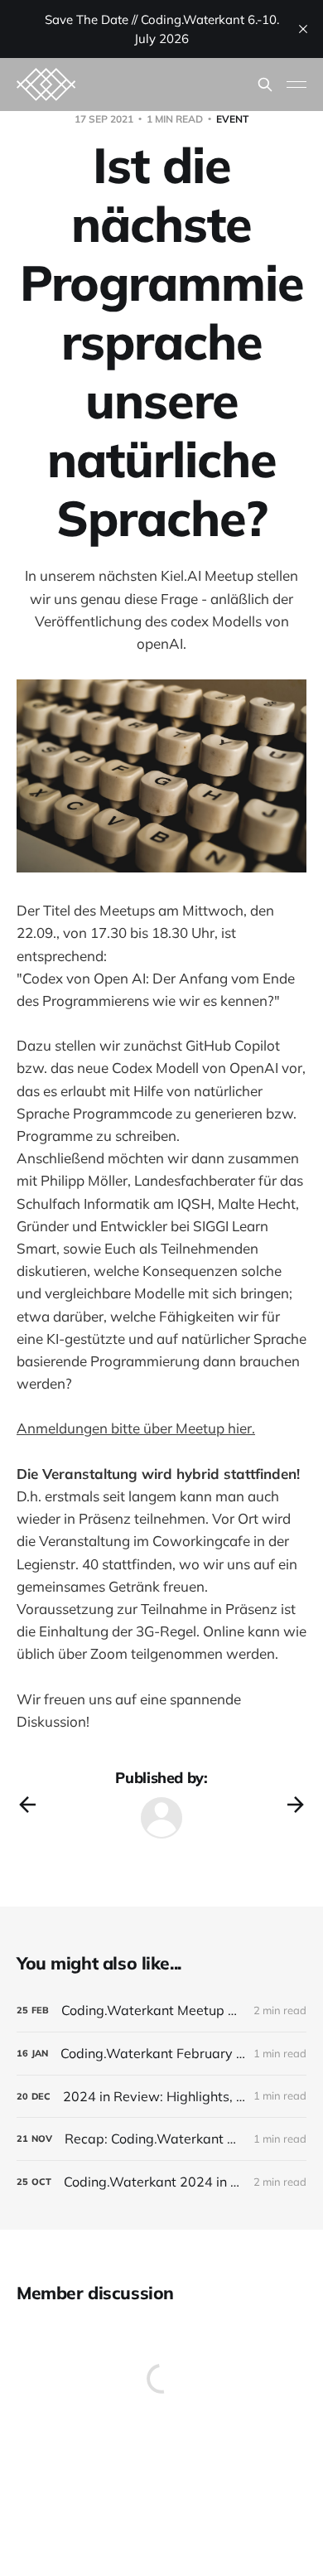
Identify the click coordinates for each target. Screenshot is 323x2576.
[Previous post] (27, 1805)
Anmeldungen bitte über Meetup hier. (136, 1428)
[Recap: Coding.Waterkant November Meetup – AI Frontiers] (161, 2139)
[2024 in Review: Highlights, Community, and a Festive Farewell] (161, 2097)
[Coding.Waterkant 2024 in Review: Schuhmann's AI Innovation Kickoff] (161, 2182)
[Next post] (296, 1805)
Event (232, 119)
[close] (303, 29)
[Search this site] (265, 85)
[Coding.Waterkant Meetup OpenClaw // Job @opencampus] (161, 2011)
